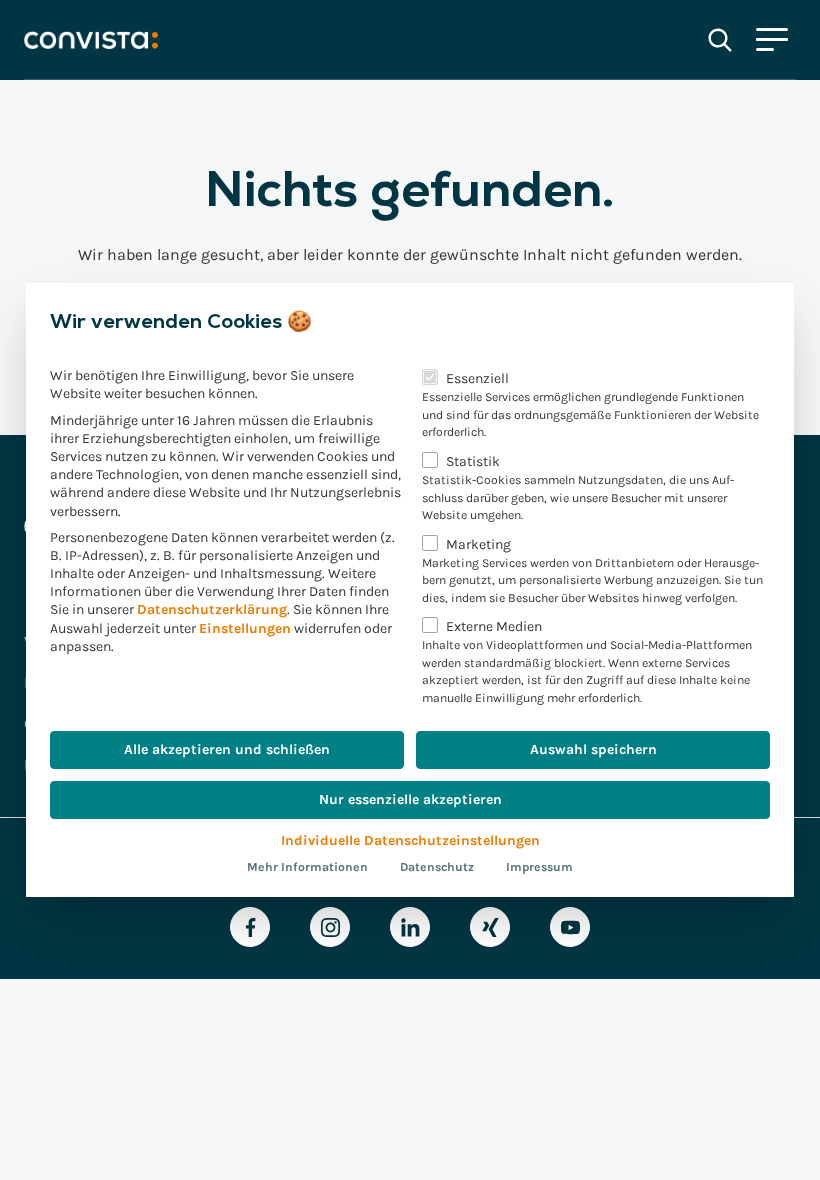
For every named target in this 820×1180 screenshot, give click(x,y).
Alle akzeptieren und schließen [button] (227, 749)
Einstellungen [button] (245, 628)
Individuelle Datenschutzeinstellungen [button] (410, 840)
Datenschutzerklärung (212, 609)
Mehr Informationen (307, 867)
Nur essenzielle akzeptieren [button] (410, 799)
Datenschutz (437, 867)
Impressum (539, 867)
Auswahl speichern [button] (593, 749)
